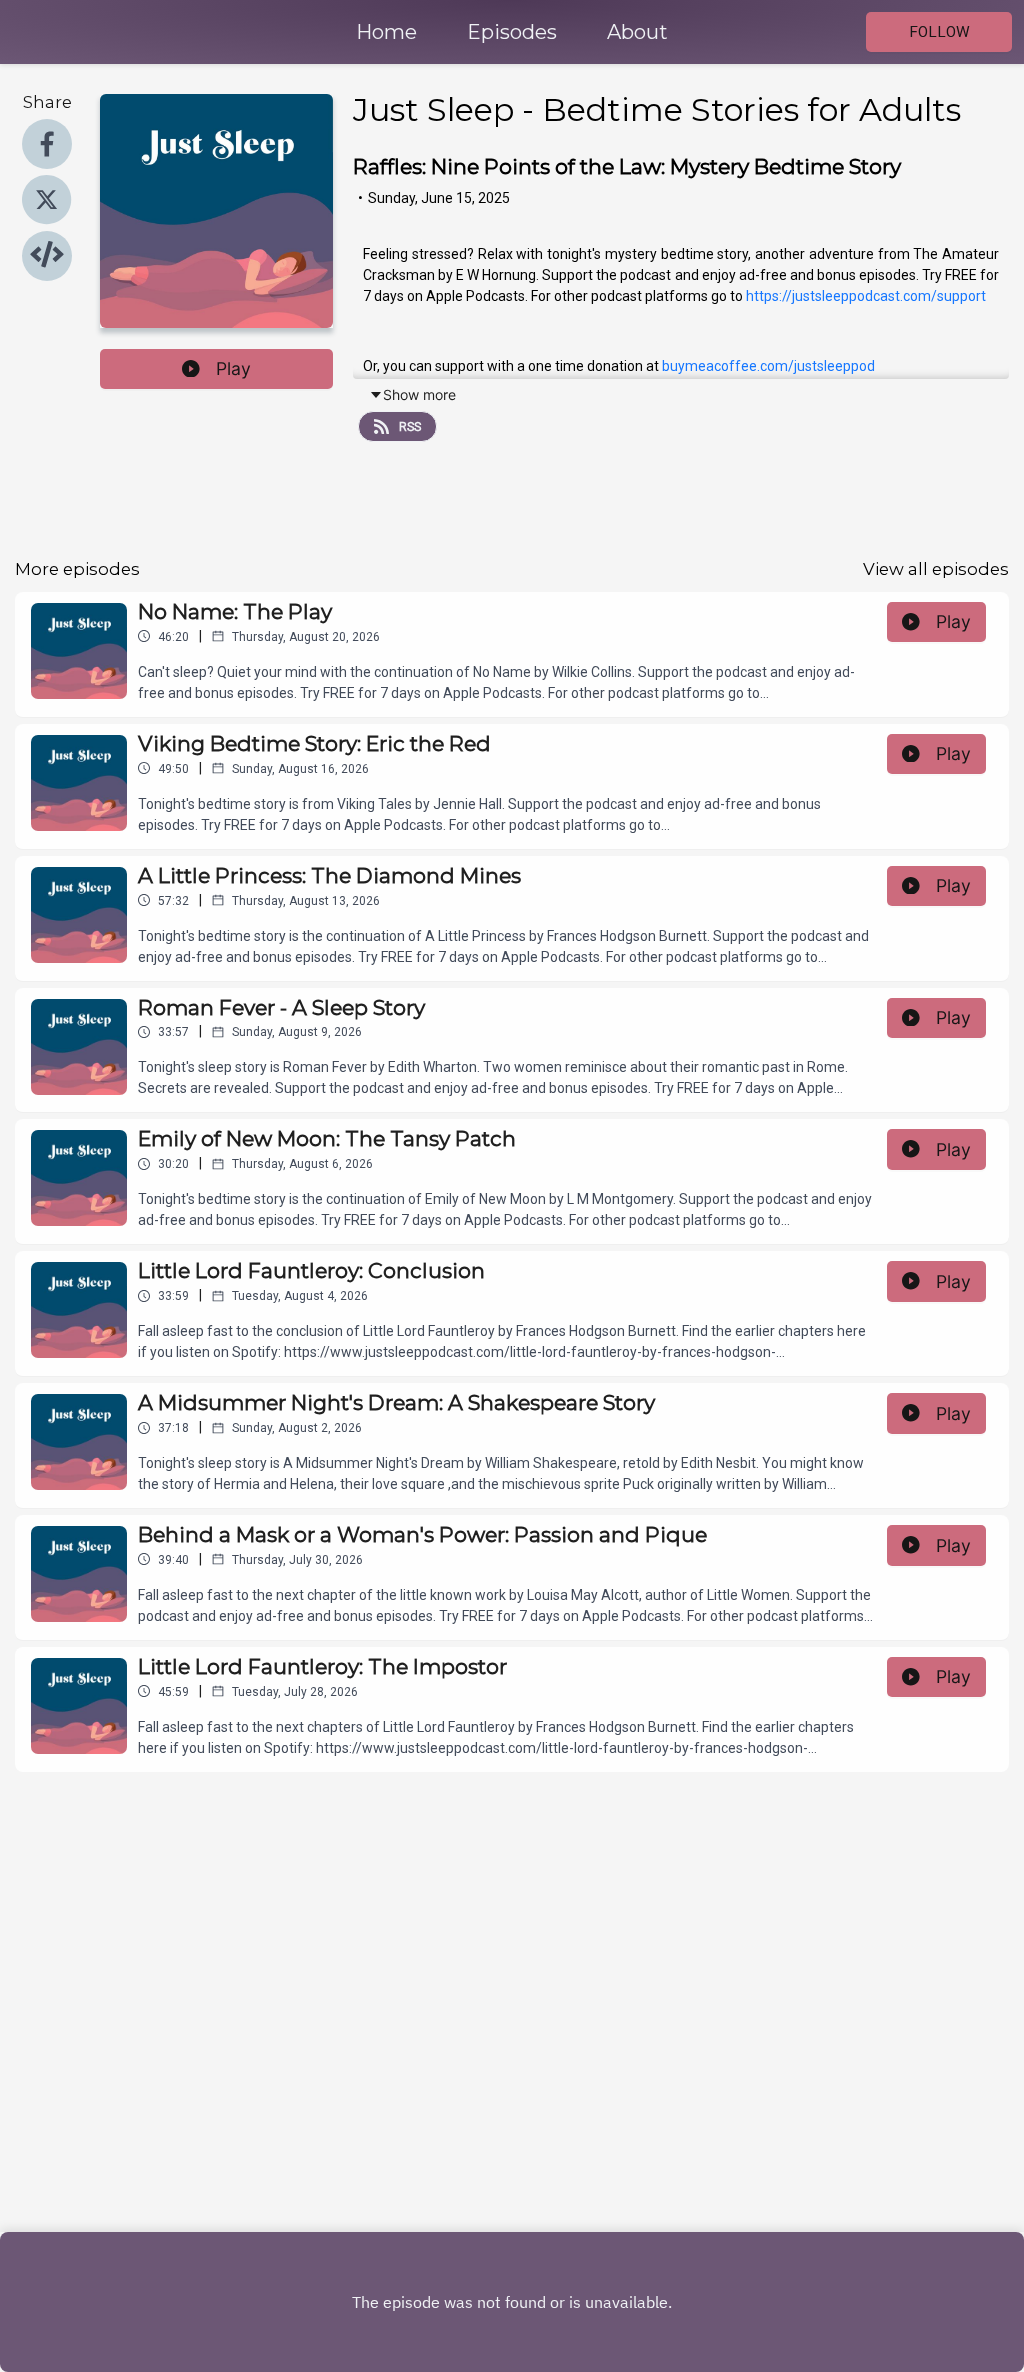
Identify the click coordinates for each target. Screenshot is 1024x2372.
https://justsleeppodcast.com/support (866, 296)
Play (233, 368)
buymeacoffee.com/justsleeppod (768, 366)
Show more (419, 394)
